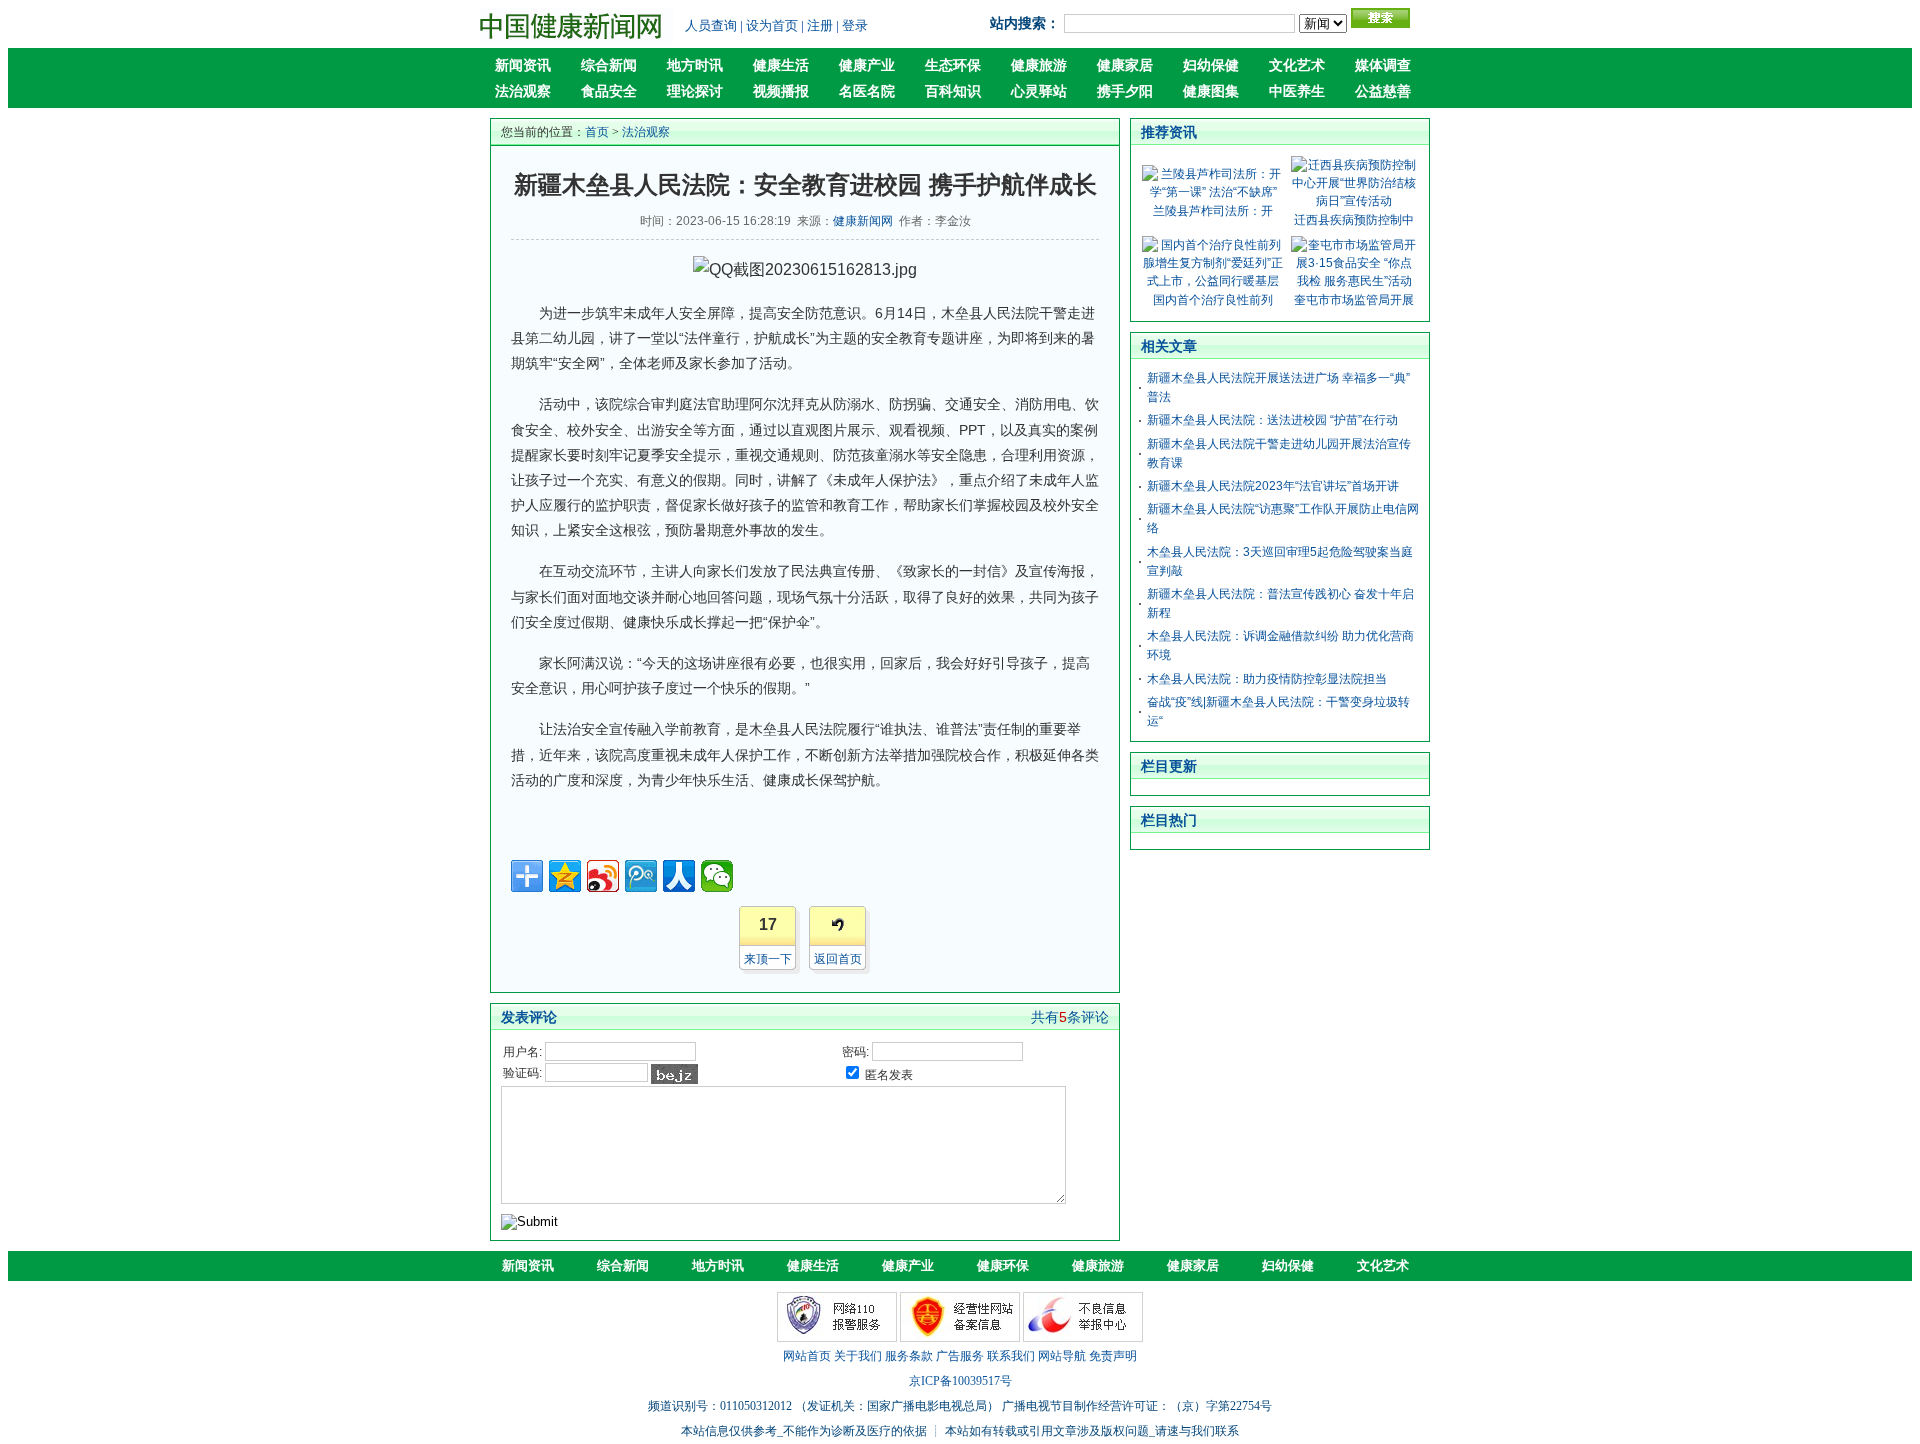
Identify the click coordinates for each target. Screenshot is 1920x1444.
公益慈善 (1383, 91)
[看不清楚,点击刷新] (674, 1074)
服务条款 (909, 1356)
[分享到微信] (717, 876)
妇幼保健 (1211, 65)
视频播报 (781, 91)
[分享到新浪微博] (603, 876)
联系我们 (1011, 1356)
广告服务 (960, 1356)
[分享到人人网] (679, 876)
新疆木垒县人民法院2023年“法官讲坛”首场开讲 (1273, 486)
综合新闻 (609, 65)
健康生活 (781, 65)
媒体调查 (1383, 65)
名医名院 (867, 91)
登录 (855, 25)
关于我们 (858, 1356)
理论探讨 (695, 91)
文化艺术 (1297, 65)
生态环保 (953, 65)
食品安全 (609, 91)
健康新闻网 (863, 221)
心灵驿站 (1039, 91)
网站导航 (1062, 1356)
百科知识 (953, 91)
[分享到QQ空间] (565, 876)
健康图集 (1211, 91)
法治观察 (523, 91)
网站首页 (807, 1356)
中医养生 (1297, 91)
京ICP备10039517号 (960, 1381)
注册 (820, 25)
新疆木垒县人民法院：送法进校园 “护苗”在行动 (1272, 420)
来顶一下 (768, 959)
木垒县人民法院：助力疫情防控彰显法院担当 (1267, 679)
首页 (597, 132)
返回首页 (838, 959)
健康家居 (1125, 65)
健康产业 (867, 65)
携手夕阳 (1125, 91)
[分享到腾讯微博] (641, 876)
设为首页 (772, 25)
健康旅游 (1039, 65)
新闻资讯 (523, 65)
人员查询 (711, 25)
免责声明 (1113, 1356)
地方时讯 (695, 65)
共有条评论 (1070, 1017)
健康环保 (1003, 1265)
